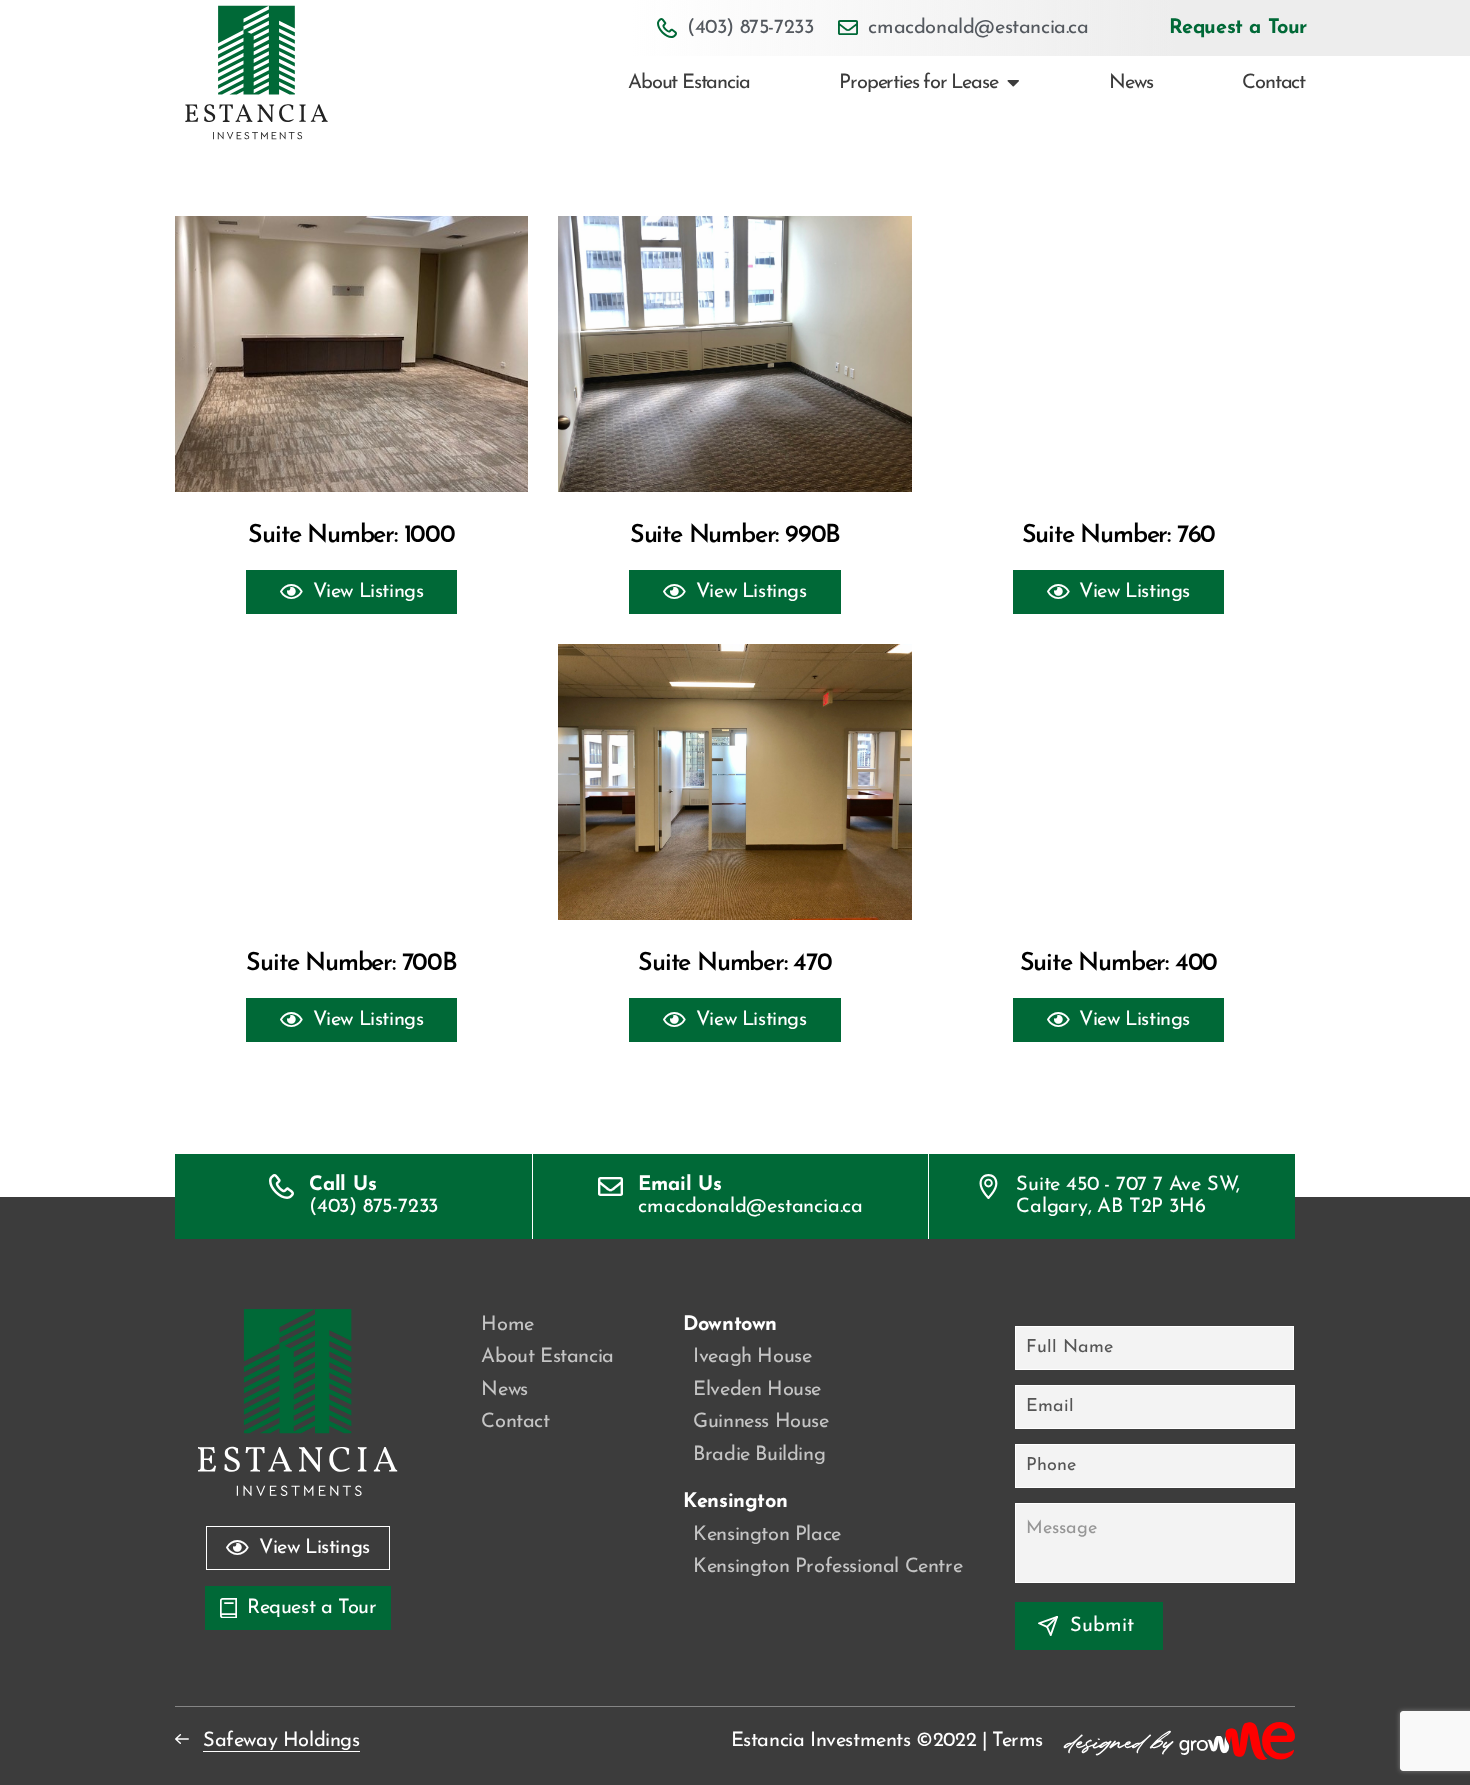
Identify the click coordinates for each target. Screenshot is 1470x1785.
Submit (1102, 1626)
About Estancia (688, 83)
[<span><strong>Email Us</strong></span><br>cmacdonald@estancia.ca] (610, 1186)
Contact (1273, 83)
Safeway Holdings (281, 1741)
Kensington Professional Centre (827, 1567)
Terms (1017, 1741)
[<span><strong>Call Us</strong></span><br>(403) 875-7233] (281, 1186)
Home (507, 1325)
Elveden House (757, 1390)
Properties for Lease (918, 83)
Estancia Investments (821, 1741)
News (1130, 83)
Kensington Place (767, 1535)
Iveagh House (752, 1357)
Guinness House (760, 1422)
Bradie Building (759, 1455)
